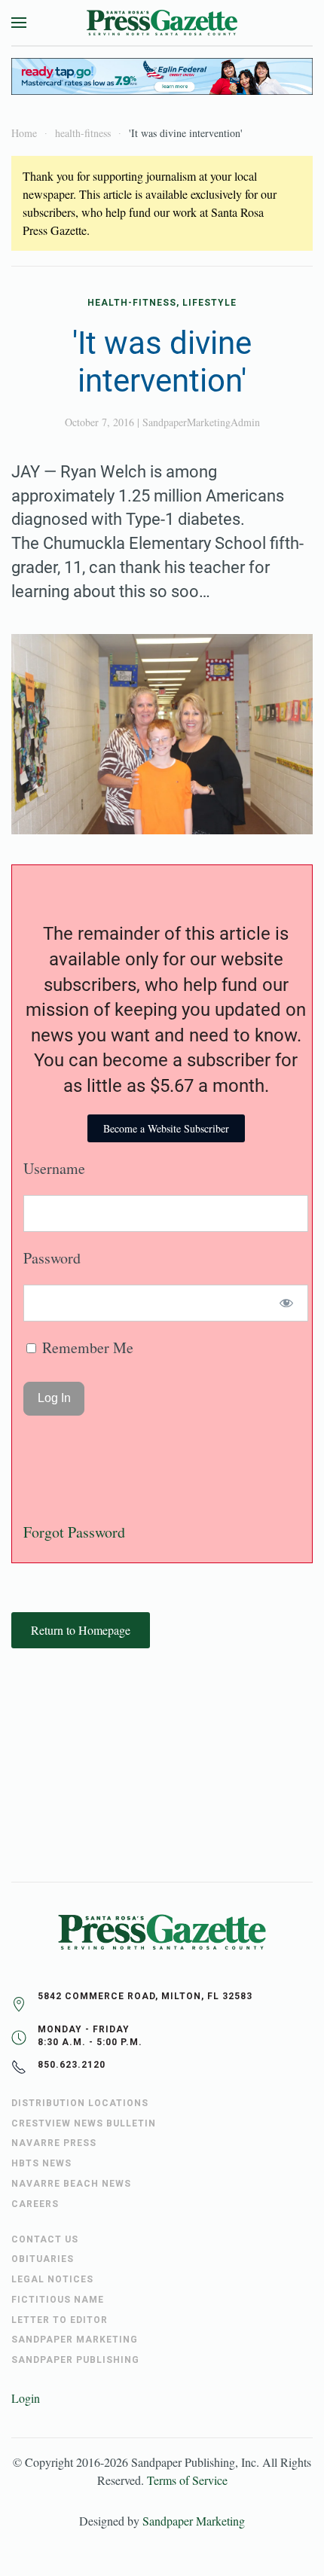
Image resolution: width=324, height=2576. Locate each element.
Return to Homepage (81, 1630)
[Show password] (287, 1303)
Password (52, 1258)
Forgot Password (74, 1532)
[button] (19, 23)
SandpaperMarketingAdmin (201, 422)
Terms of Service (187, 2480)
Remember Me (86, 1347)
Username (54, 1168)
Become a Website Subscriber (166, 1128)
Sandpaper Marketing (194, 2521)
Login (26, 2398)
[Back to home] (162, 23)
